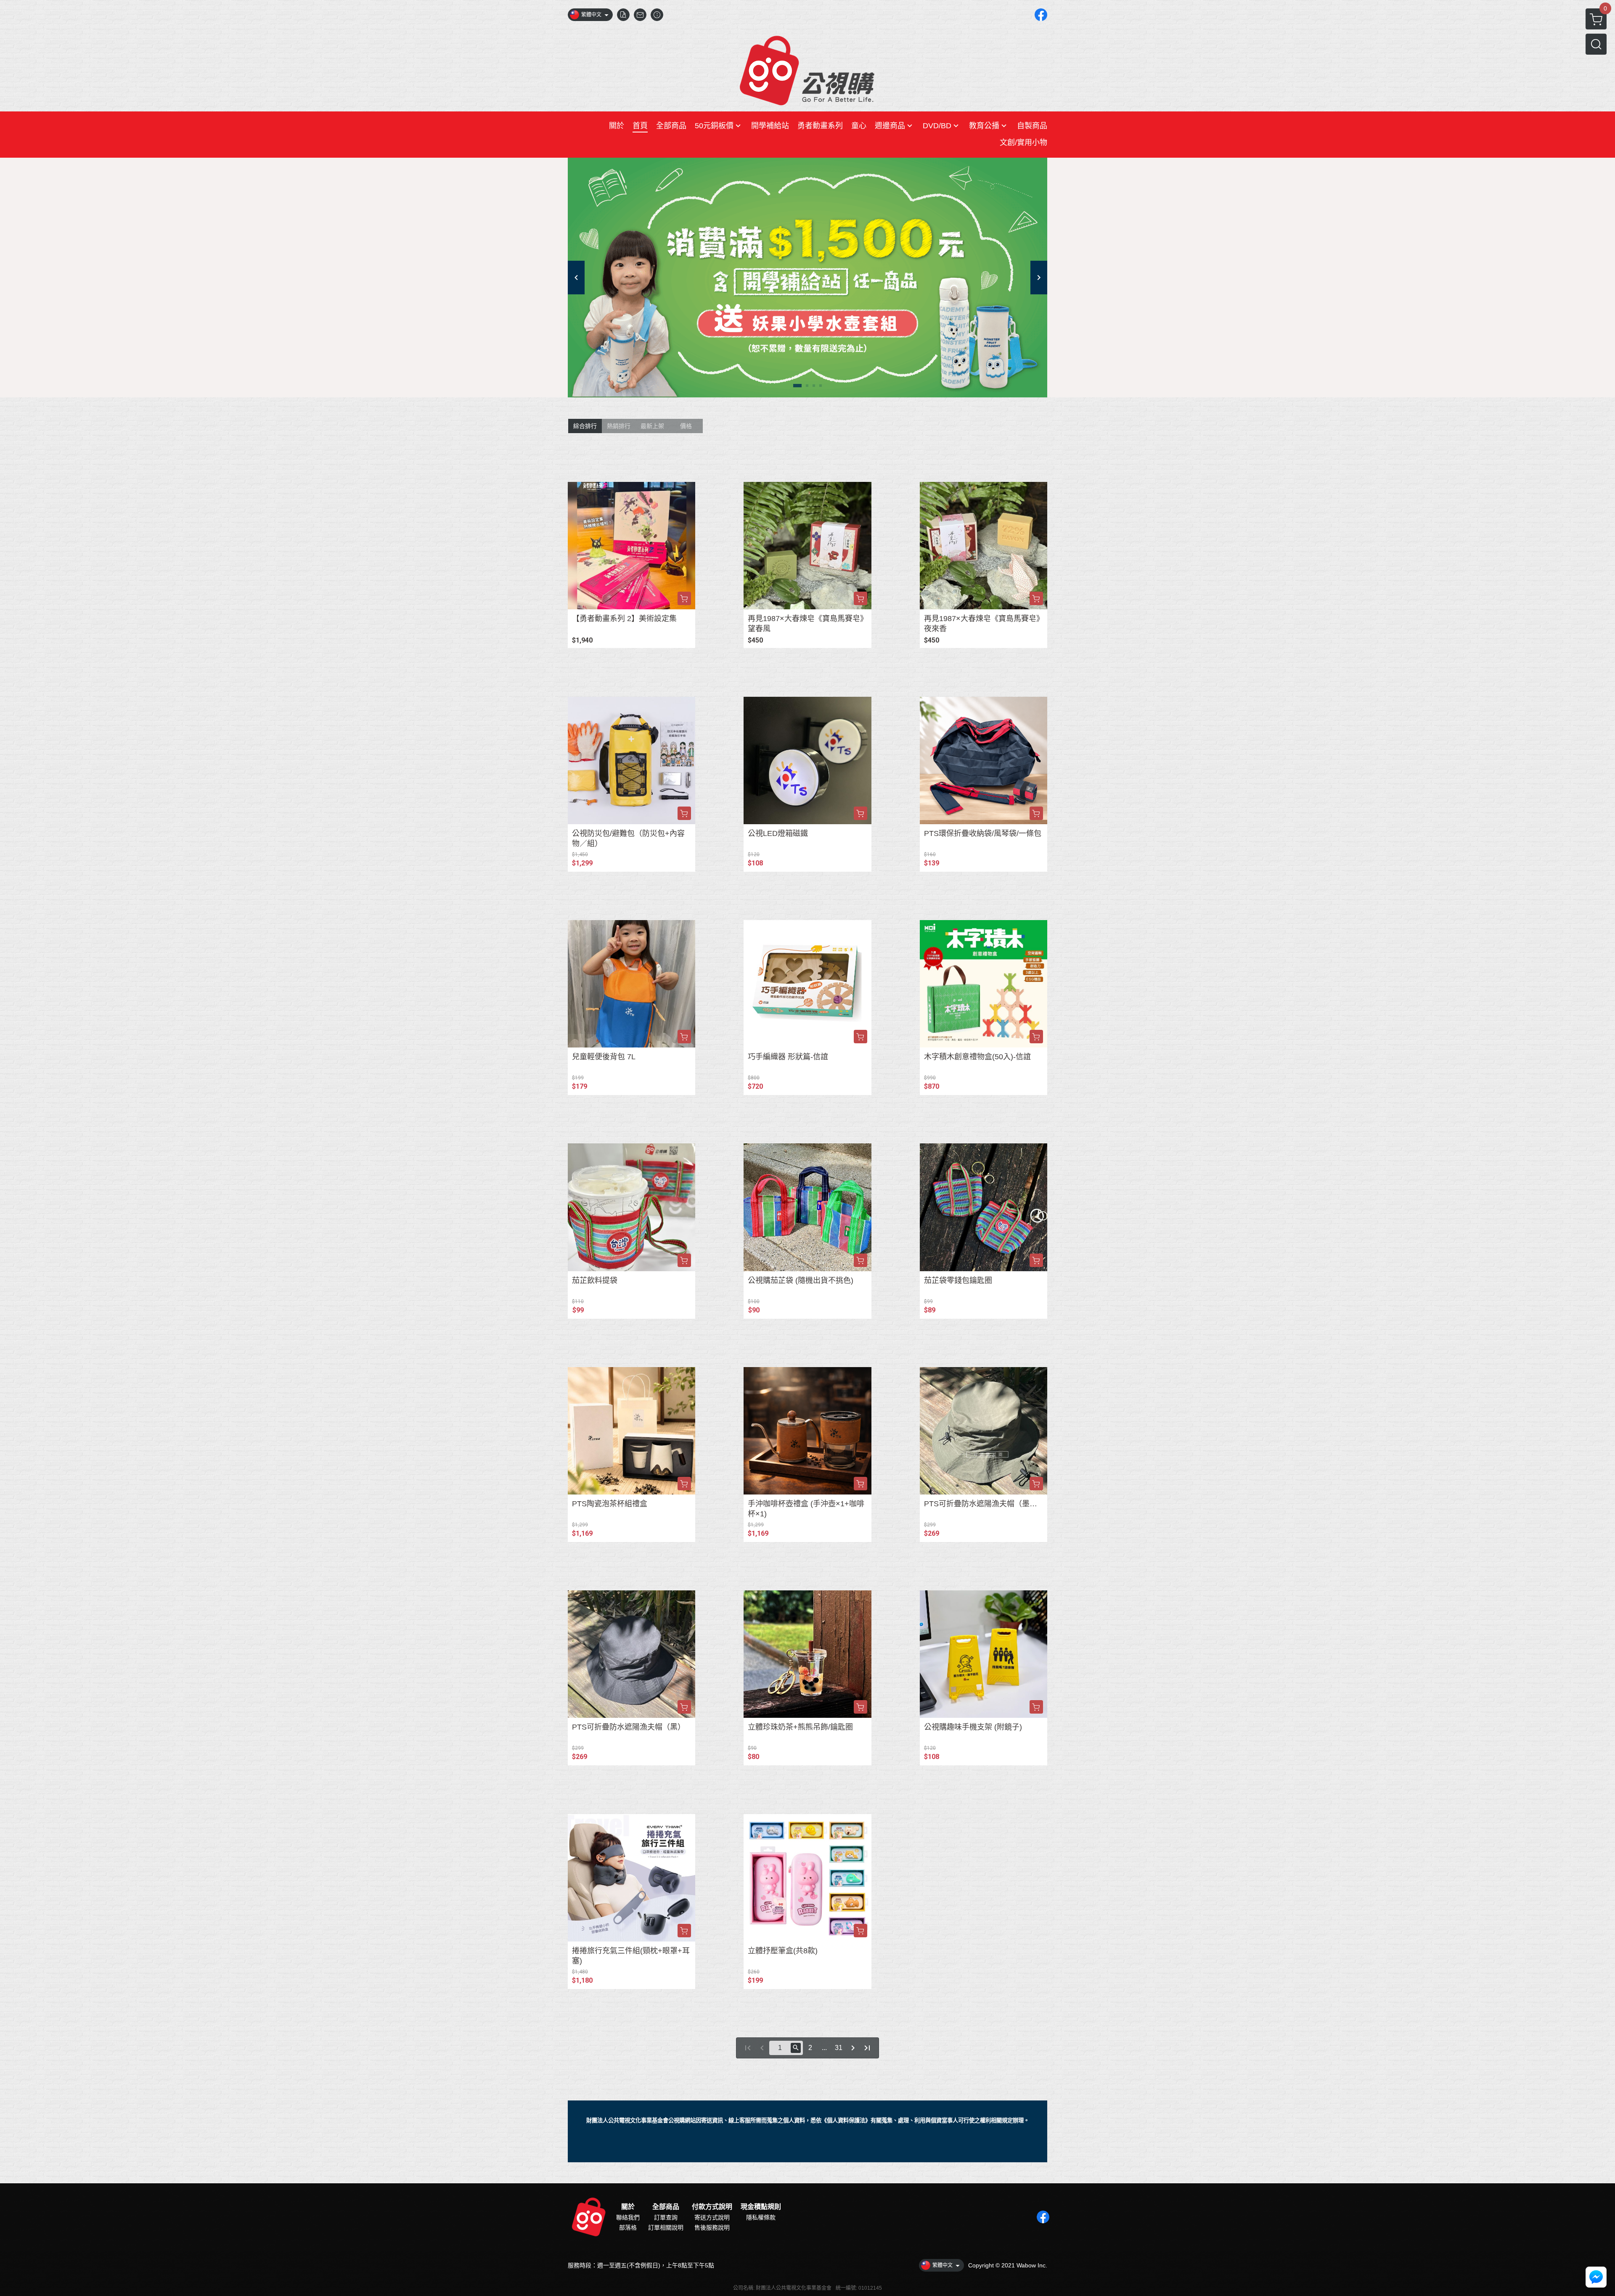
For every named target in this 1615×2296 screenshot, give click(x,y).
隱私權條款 (761, 2217)
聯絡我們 (628, 2217)
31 (839, 2048)
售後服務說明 (712, 2227)
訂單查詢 (666, 2217)
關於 (628, 2207)
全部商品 (666, 2207)
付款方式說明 (712, 2207)
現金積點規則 (761, 2207)
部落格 (628, 2227)
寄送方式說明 (712, 2217)
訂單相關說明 (666, 2227)
